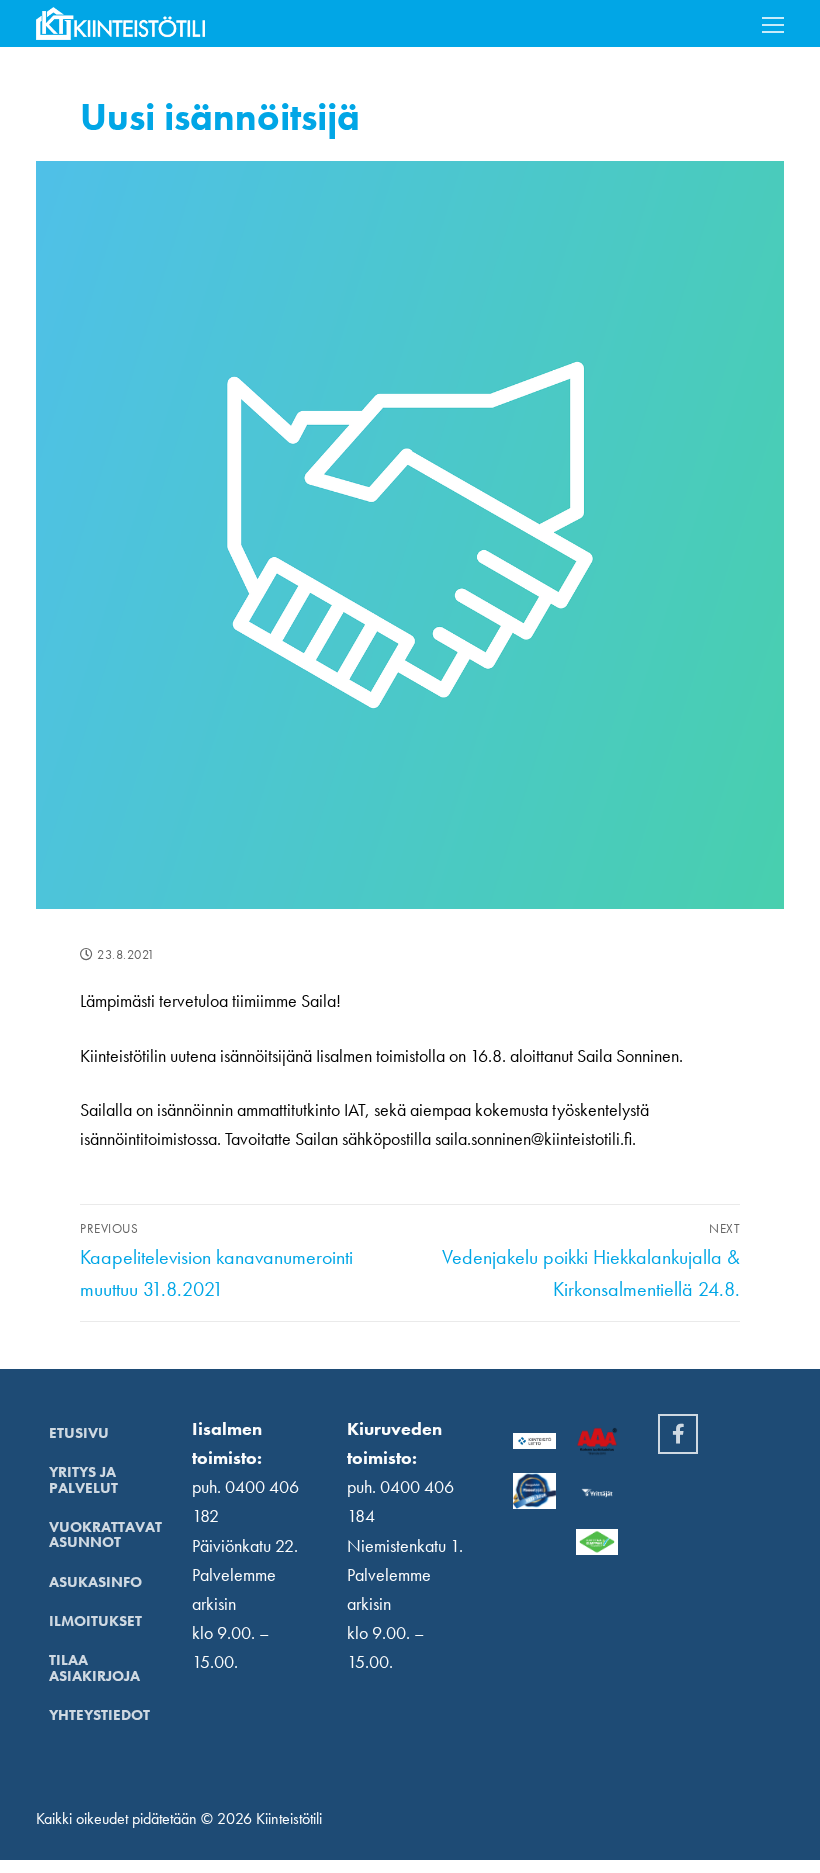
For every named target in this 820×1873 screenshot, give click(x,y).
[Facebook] (678, 1434)
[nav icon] (773, 23)
